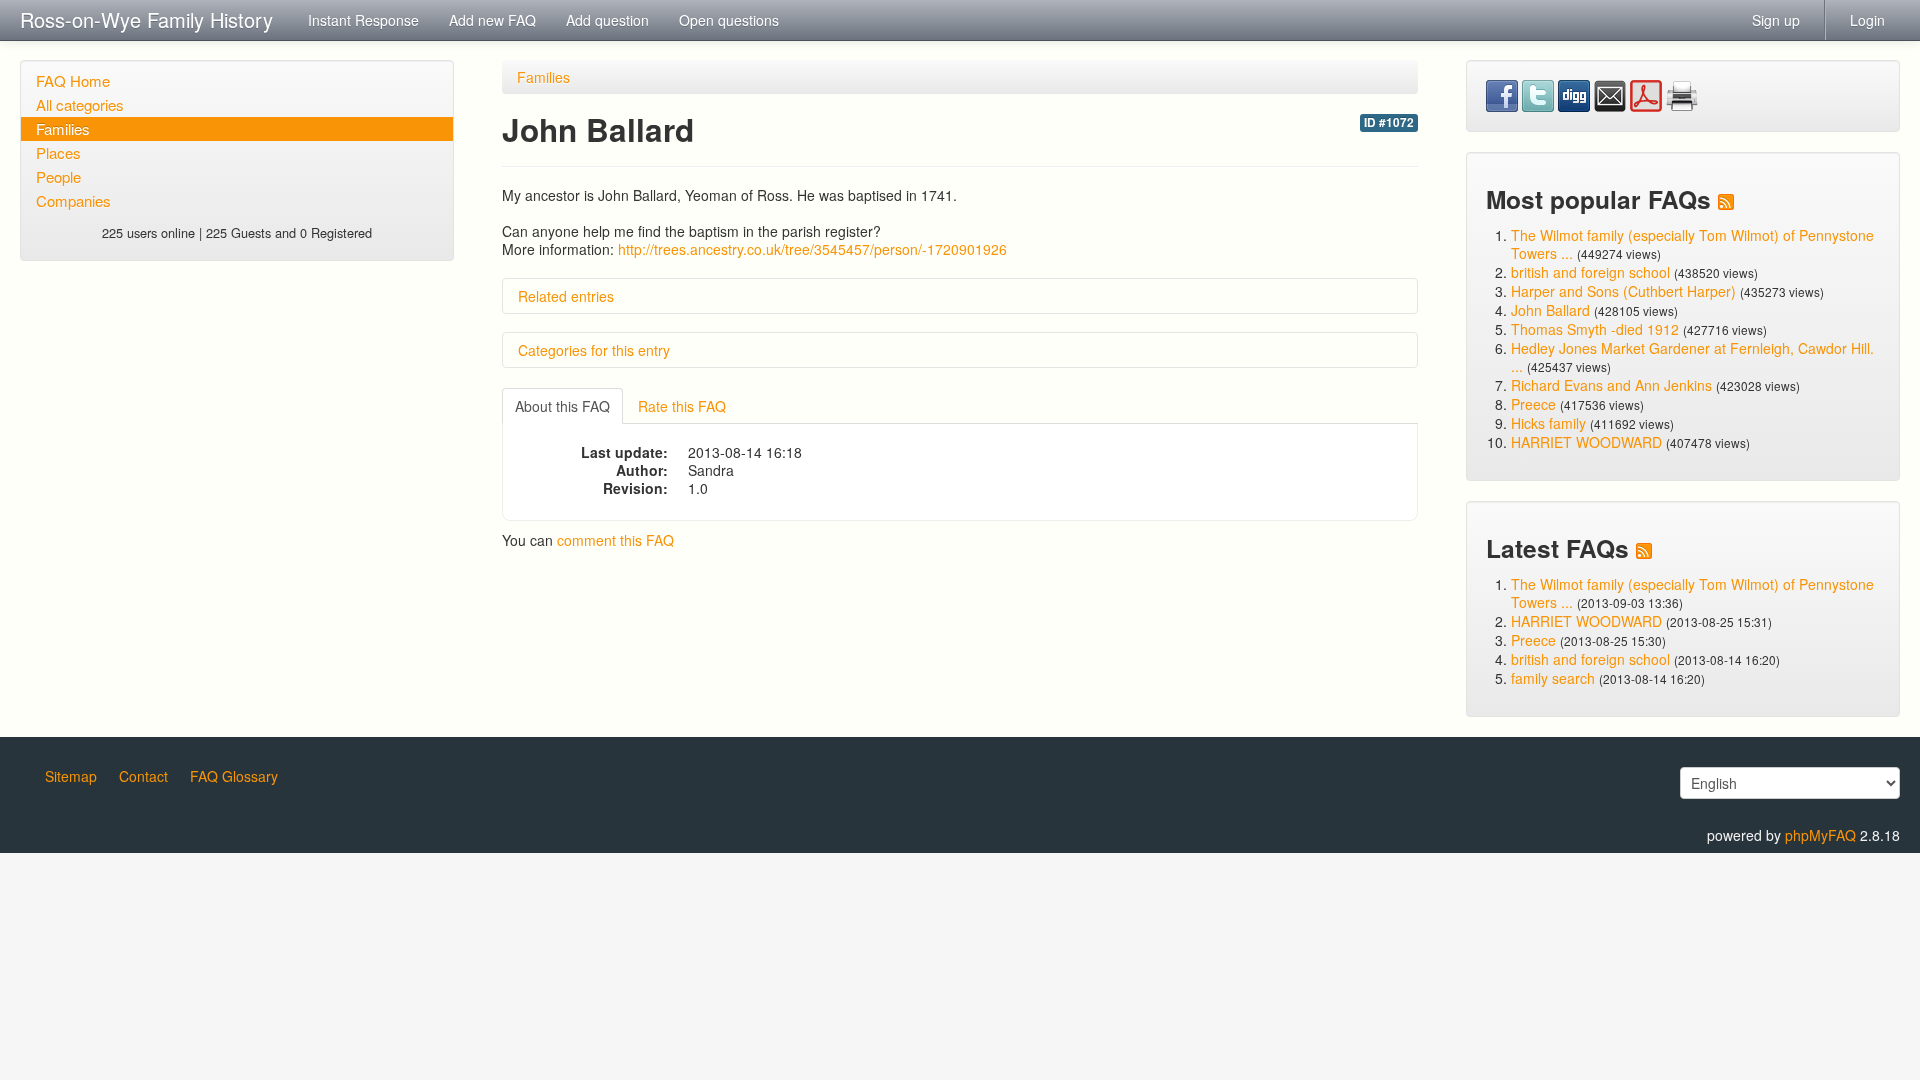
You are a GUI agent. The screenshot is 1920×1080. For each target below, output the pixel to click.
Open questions (729, 20)
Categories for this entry (594, 350)
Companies (73, 200)
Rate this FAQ (682, 406)
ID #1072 (1389, 122)
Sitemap (71, 776)
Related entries (566, 296)
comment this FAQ (615, 540)
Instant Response (363, 20)
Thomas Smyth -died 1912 (1595, 329)
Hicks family (1550, 423)
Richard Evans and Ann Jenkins (1611, 385)
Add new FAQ (492, 20)
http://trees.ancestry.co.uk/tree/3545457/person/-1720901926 (812, 249)
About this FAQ (562, 406)
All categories (80, 104)
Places (58, 152)
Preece (1533, 404)
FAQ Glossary (234, 776)
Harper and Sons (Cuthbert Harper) (1623, 291)
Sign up (1776, 20)
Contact (143, 776)
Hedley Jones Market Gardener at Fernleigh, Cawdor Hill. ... (1692, 357)
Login (1867, 20)
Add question (607, 20)
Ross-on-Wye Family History (146, 19)
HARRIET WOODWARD (1586, 442)
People (58, 176)
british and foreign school (1590, 272)
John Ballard (1550, 310)
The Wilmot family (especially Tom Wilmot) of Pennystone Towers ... (1692, 244)
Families (63, 128)
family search (1555, 678)
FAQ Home (73, 80)
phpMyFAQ (1820, 835)
